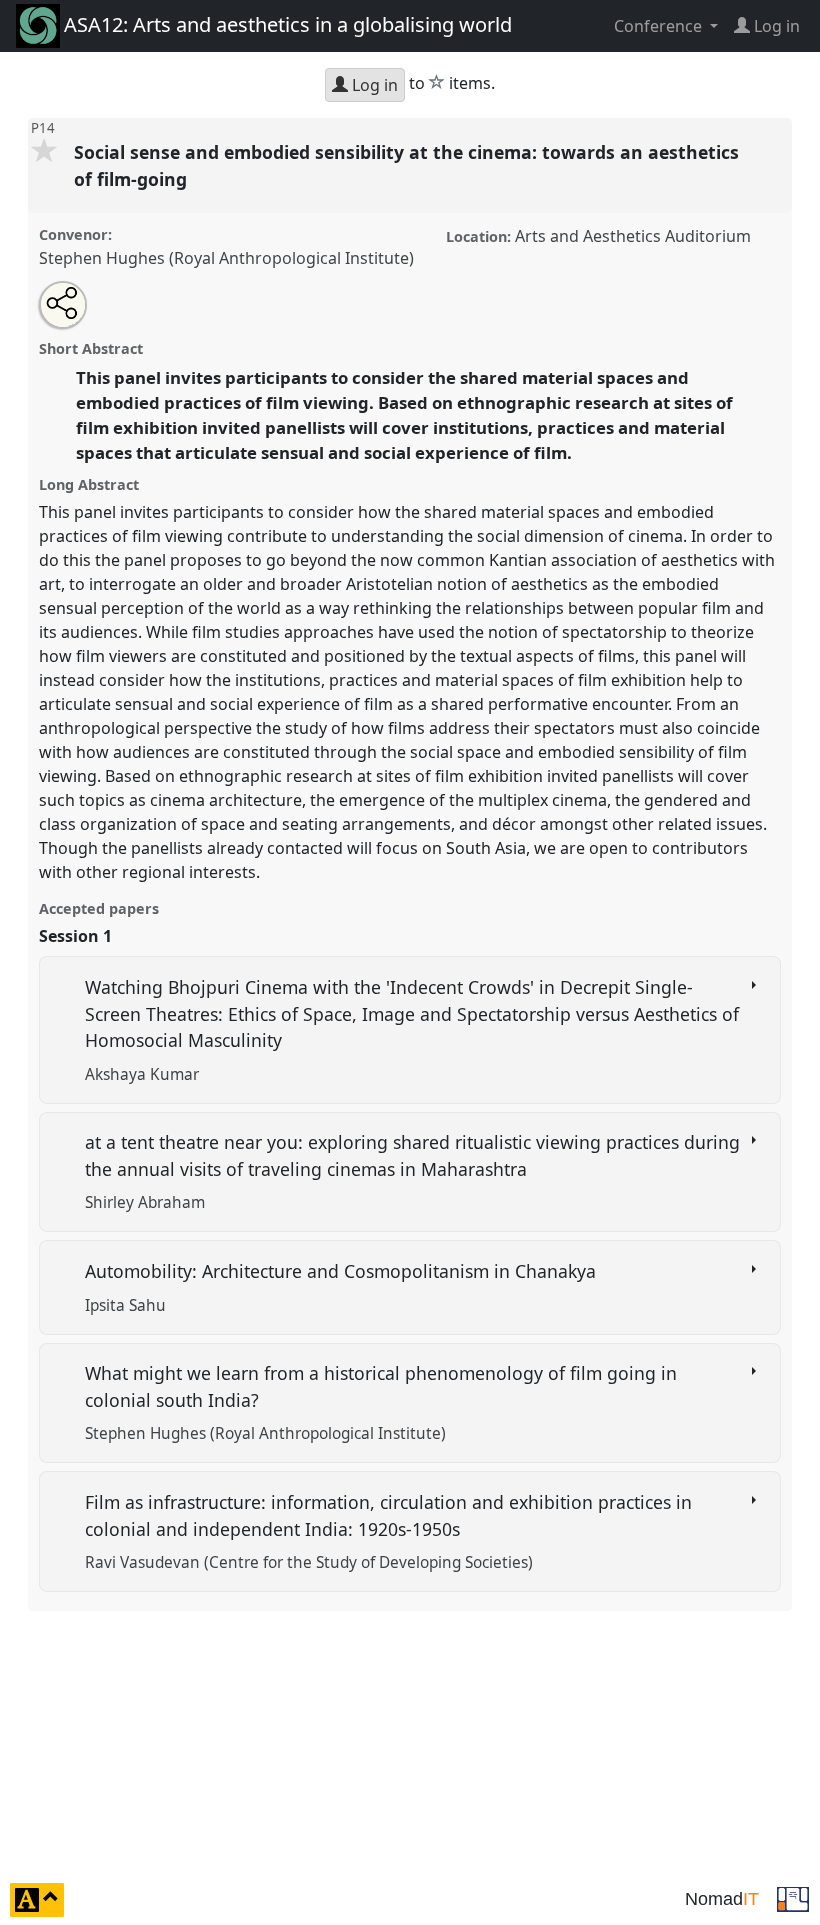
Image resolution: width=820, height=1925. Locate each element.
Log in (373, 85)
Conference (660, 26)
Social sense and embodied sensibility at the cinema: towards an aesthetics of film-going (406, 165)
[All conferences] (793, 1898)
